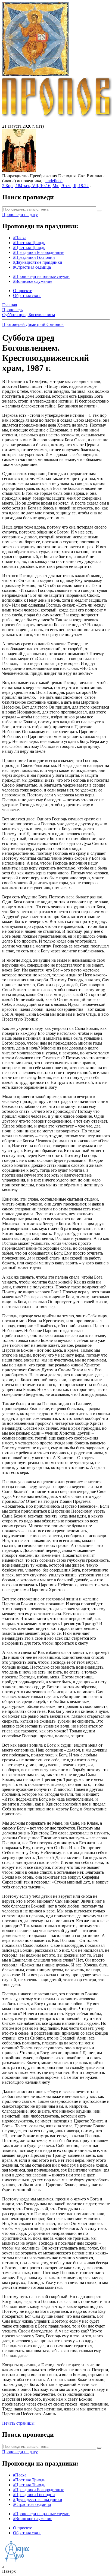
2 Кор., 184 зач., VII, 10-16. (27, 186)
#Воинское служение (33, 281)
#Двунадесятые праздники (38, 262)
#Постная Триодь (29, 243)
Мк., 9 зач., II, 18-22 (71, 186)
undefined (54, 181)
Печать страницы (18, 2423)
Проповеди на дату (20, 215)
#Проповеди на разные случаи (41, 276)
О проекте (23, 291)
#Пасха (20, 238)
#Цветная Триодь (29, 248)
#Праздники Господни (34, 257)
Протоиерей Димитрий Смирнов (33, 324)
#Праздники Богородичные (39, 252)
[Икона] (19, 171)
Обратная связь (27, 296)
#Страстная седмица (32, 267)
